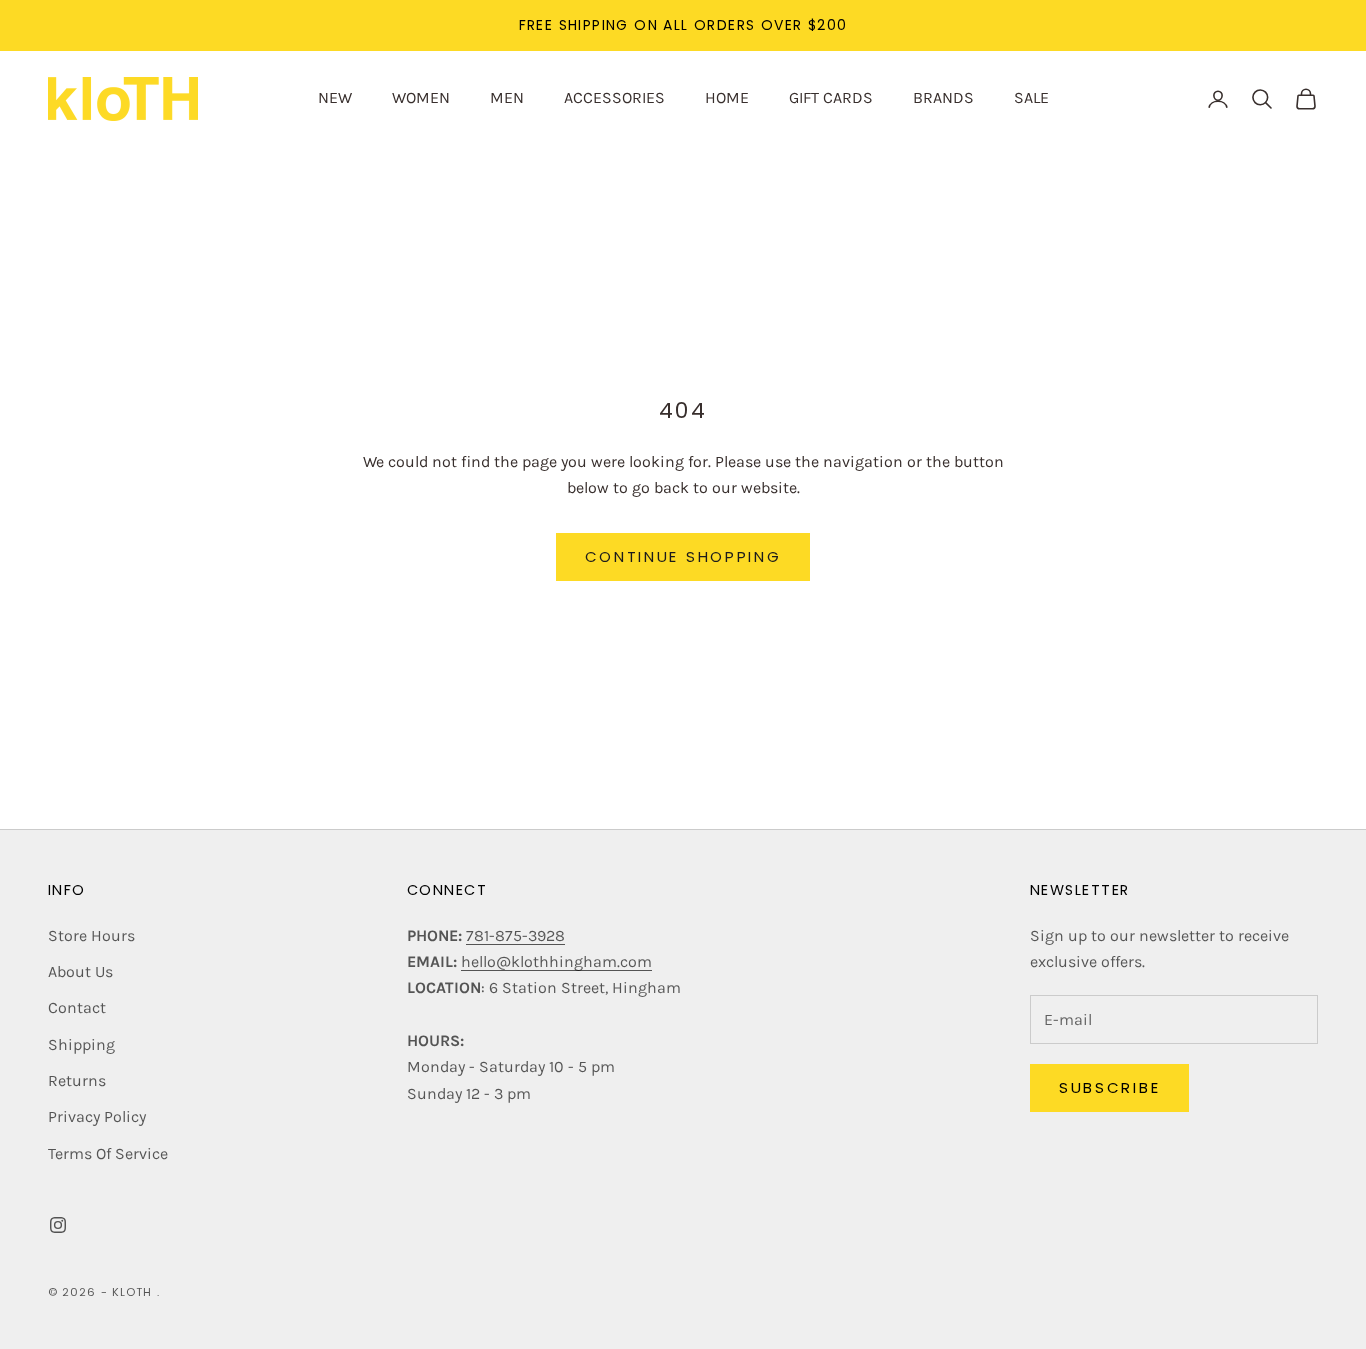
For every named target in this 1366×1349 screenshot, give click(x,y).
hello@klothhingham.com (556, 961)
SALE (1031, 97)
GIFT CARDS (831, 97)
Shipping (81, 1044)
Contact (77, 1007)
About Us (80, 971)
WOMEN (421, 97)
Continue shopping (683, 556)
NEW (335, 97)
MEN (507, 97)
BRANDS (943, 97)
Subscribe (1109, 1087)
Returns (77, 1080)
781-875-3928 (515, 935)
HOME (727, 97)
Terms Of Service (108, 1153)
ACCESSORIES (614, 97)
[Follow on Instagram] (58, 1225)
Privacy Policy (97, 1116)
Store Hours (91, 935)
